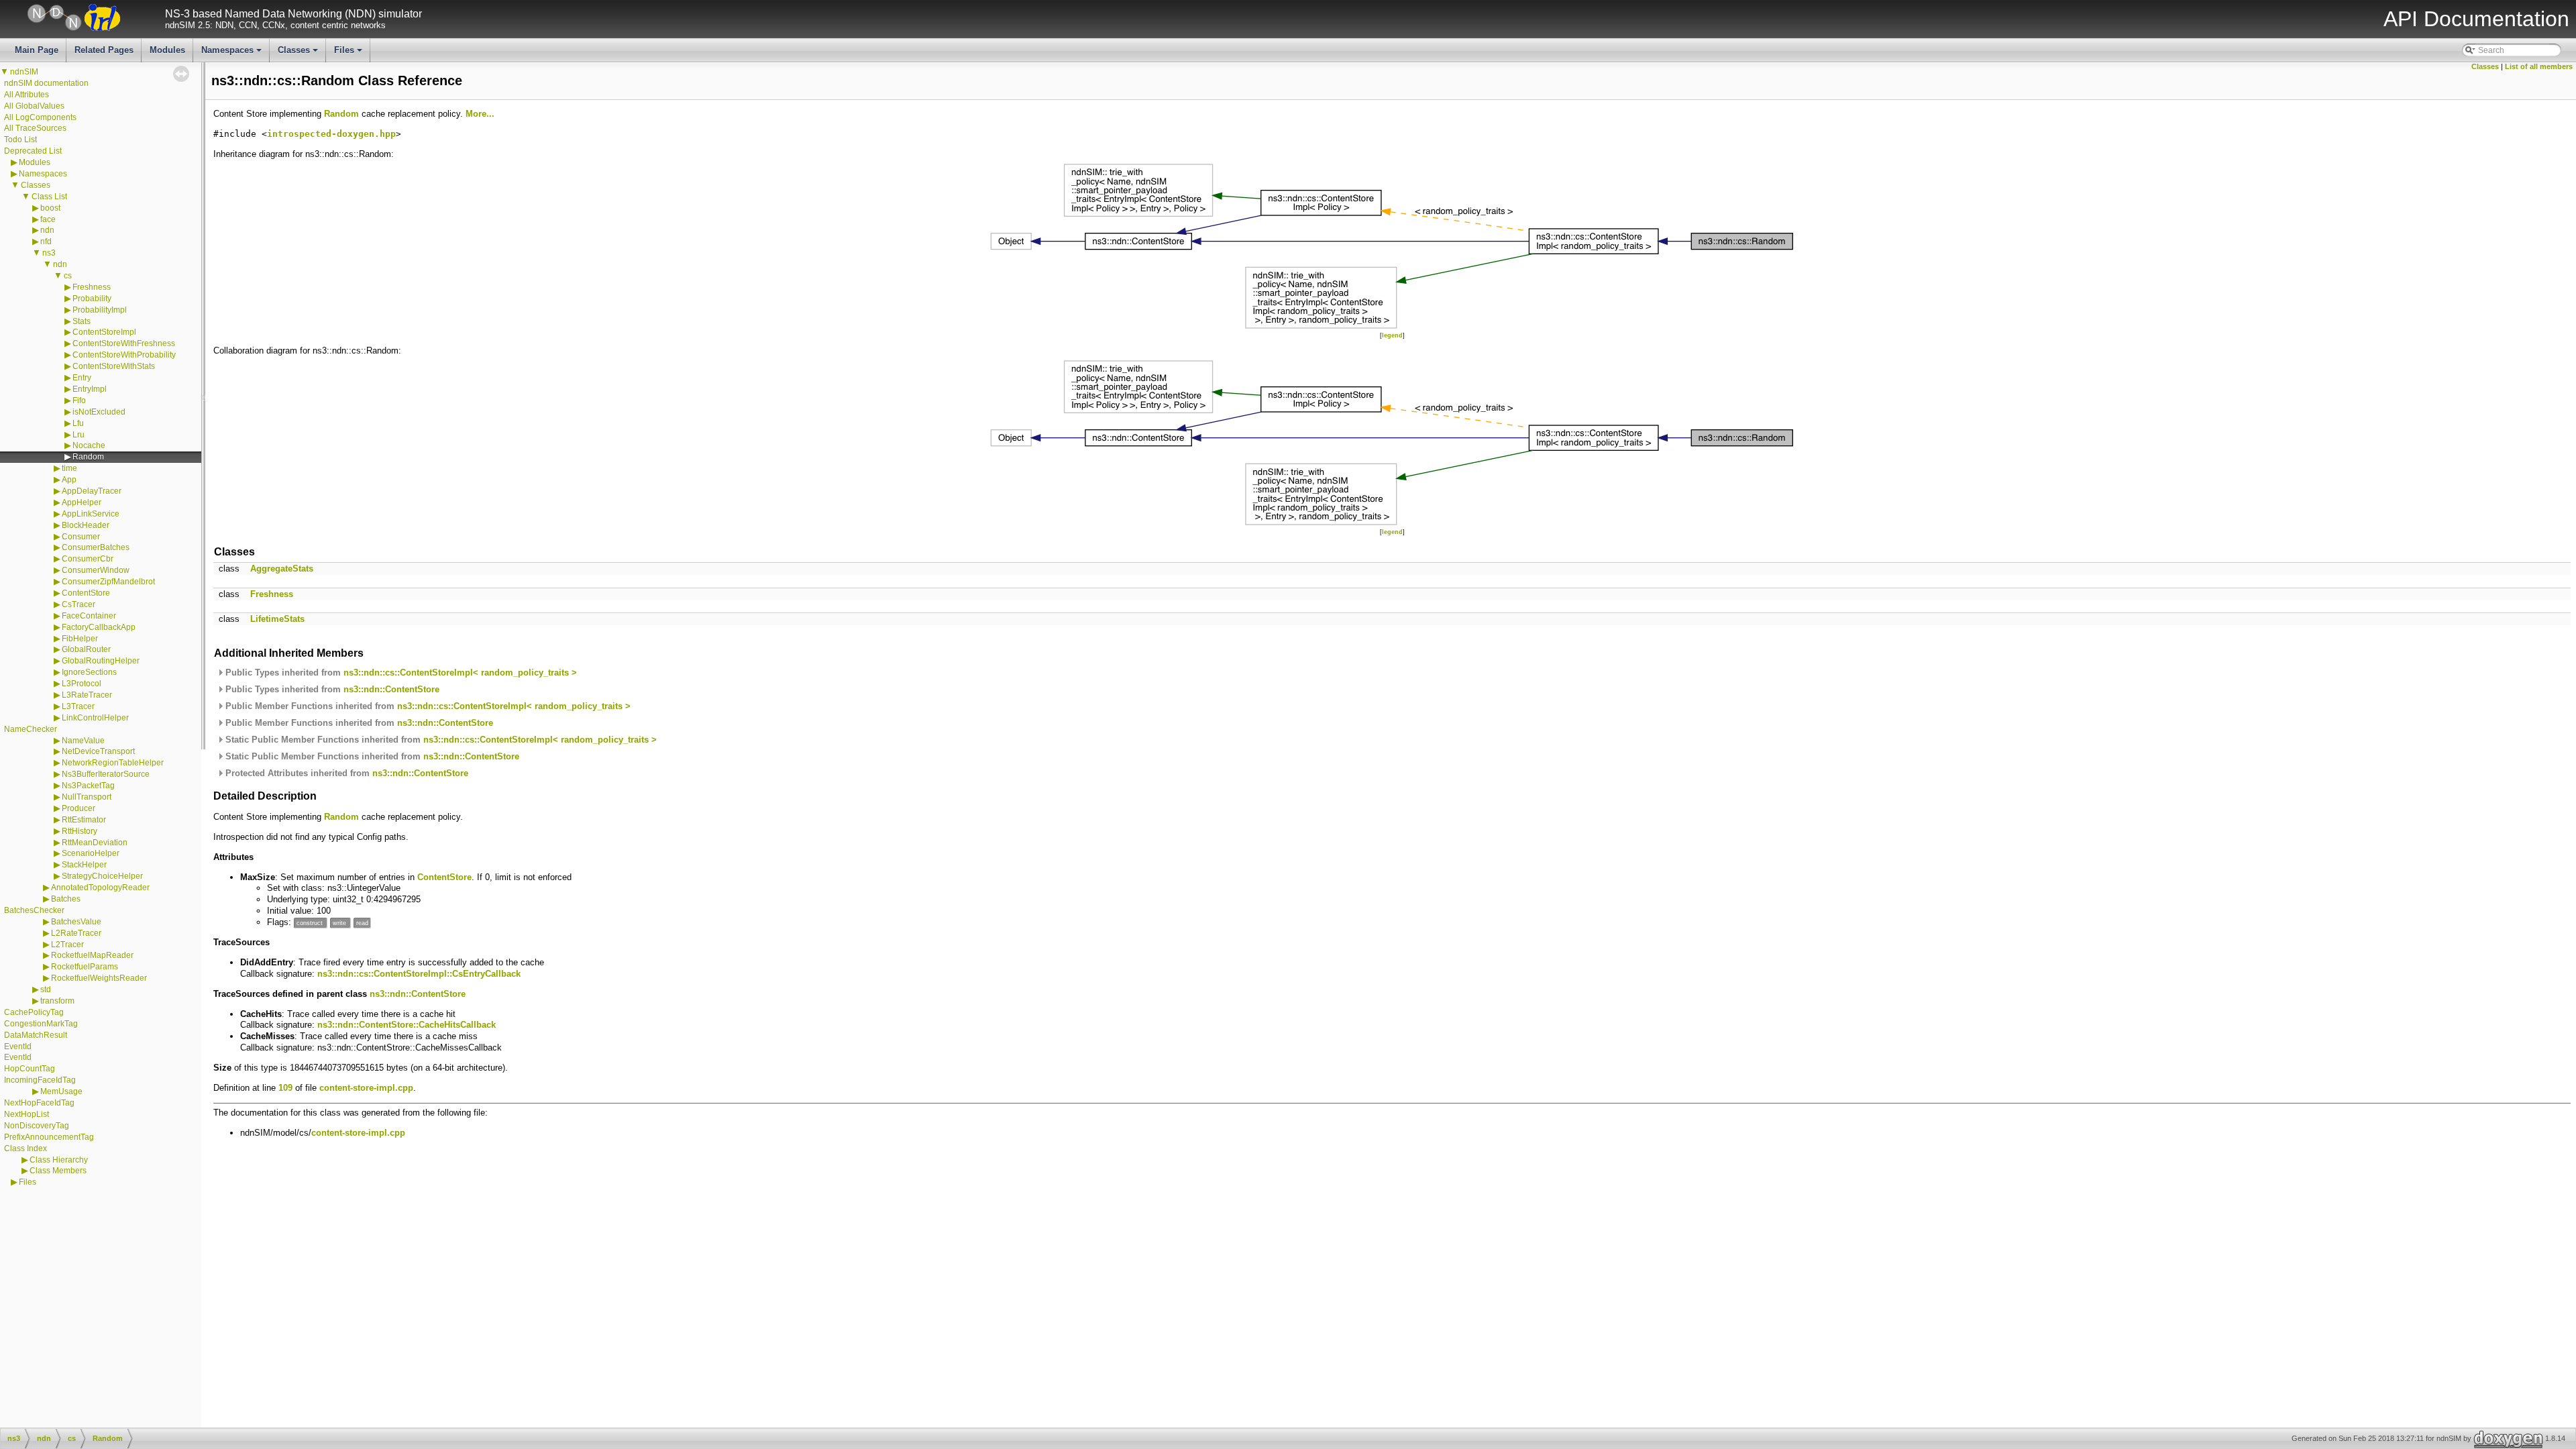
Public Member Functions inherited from (427, 706)
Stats (82, 321)
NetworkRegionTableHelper (113, 763)
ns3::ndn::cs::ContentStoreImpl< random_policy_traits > (460, 673)
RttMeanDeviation (95, 843)
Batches (66, 899)
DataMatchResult (36, 1035)
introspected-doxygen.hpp (331, 134)
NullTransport (87, 797)
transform (57, 1001)
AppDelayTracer (92, 491)
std (46, 989)
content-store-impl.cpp (366, 1088)
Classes (299, 54)
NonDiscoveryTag (37, 1126)
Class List (49, 197)
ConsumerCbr (88, 559)
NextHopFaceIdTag (39, 1103)
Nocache (89, 445)
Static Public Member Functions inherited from (440, 740)
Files (349, 54)
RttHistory (79, 831)
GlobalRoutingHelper (101, 661)
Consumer (81, 537)
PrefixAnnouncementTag (49, 1137)
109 (285, 1088)
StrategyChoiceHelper (102, 876)
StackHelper (84, 865)
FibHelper (80, 639)
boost (50, 208)
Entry (82, 378)
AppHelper (82, 502)
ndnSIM (24, 72)
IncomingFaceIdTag (40, 1080)
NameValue (83, 741)
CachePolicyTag (34, 1012)
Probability (92, 299)
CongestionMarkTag (41, 1024)
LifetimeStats (277, 619)
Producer (78, 808)
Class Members (58, 1171)
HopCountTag (30, 1069)
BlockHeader (86, 525)
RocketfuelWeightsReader (99, 978)
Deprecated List (33, 151)
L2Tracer (67, 945)
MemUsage (61, 1091)
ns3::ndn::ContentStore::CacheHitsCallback (407, 1025)
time (69, 468)
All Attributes (26, 95)
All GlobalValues (34, 106)
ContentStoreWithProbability (124, 355)
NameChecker (31, 729)
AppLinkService (91, 514)
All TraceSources (35, 128)
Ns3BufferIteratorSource (106, 774)
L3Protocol (82, 684)
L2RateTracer (76, 933)
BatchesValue (76, 922)
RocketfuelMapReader (92, 955)
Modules (167, 50)
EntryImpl (90, 389)
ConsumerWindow (96, 570)
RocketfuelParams (85, 967)
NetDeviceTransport (98, 751)
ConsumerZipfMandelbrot (108, 582)
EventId (18, 1046)
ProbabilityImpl (100, 310)
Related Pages (104, 50)
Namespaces (232, 54)
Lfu (78, 423)
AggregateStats (282, 569)
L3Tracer (78, 706)
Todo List (20, 140)
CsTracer (78, 604)
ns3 (49, 253)
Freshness (92, 287)
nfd (46, 241)
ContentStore (86, 593)
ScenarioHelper (91, 853)
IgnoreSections (89, 672)
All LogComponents (40, 117)
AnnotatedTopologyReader (100, 888)
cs (68, 276)
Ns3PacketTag (88, 786)
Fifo (79, 400)
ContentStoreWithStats (114, 366)
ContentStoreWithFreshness (124, 343)
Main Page (37, 50)
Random (88, 457)
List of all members (2539, 66)
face (48, 219)
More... (480, 114)
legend (1392, 335)
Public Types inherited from (400, 673)
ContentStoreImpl (104, 332)
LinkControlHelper (95, 718)
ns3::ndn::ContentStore (391, 689)
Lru (78, 435)
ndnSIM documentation (46, 83)
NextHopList (26, 1114)
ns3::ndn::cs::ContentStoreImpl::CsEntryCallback (419, 974)
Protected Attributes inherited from (345, 773)
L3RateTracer (87, 695)
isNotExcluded (99, 412)
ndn (47, 230)
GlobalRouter (86, 649)
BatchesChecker (34, 910)
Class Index (25, 1148)
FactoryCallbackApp (99, 627)
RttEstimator (84, 820)
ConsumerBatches (96, 547)
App (69, 480)
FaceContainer (89, 616)
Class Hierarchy (59, 1160)
